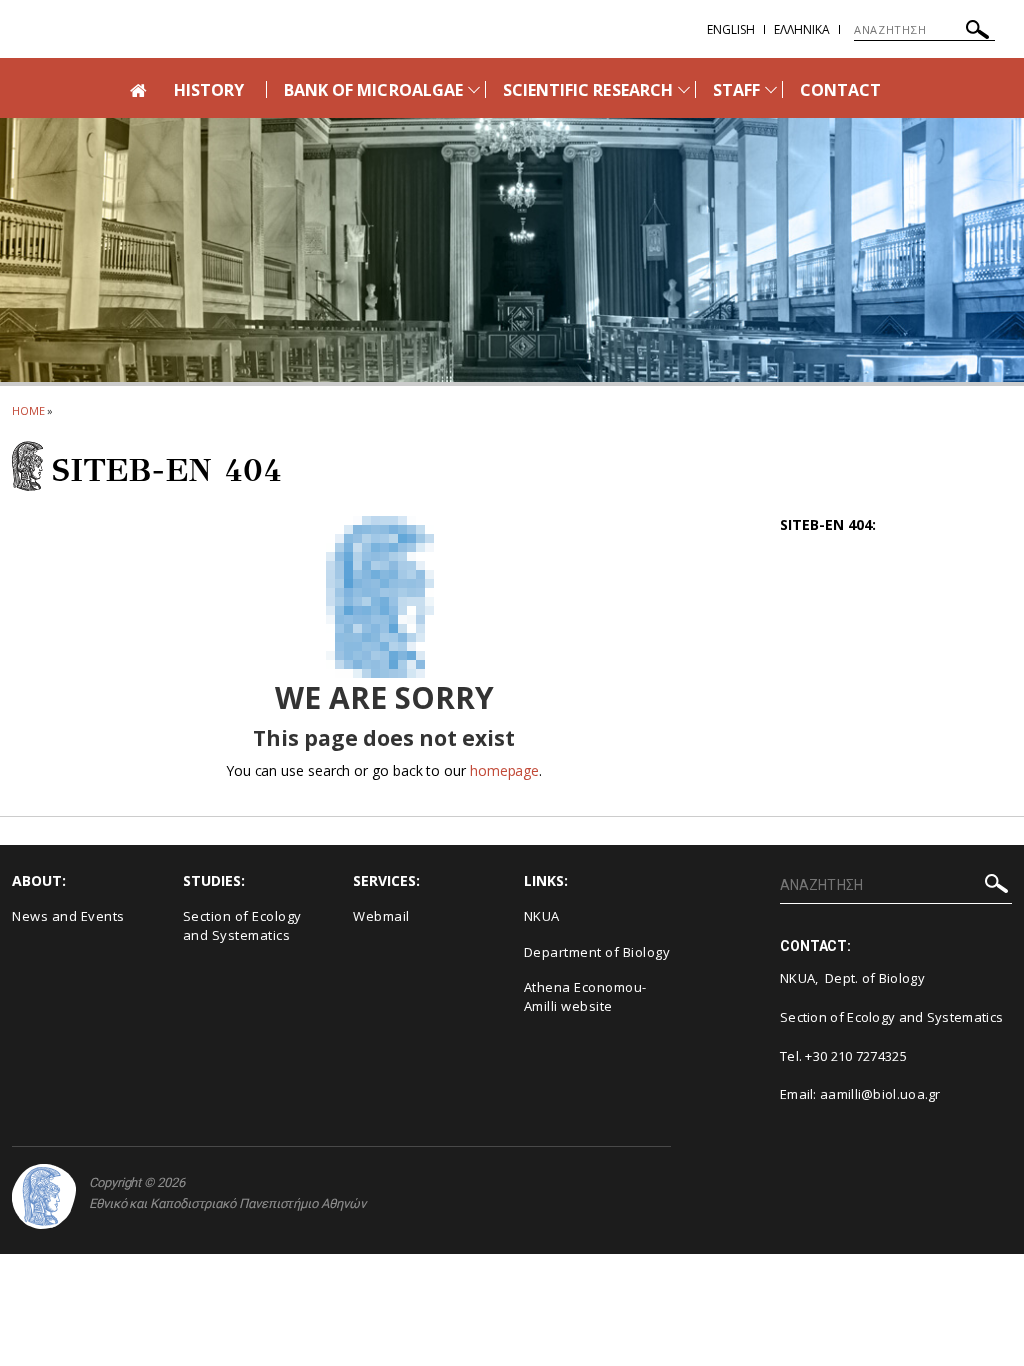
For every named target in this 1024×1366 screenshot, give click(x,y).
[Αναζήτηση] (977, 32)
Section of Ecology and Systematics (242, 925)
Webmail (381, 916)
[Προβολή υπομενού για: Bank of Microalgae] (474, 89)
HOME (28, 410)
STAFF (736, 90)
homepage (504, 770)
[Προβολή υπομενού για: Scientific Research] (684, 89)
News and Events (68, 916)
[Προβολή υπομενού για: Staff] (771, 89)
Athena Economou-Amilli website (585, 996)
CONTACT (840, 90)
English (731, 29)
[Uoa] (44, 1196)
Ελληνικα (802, 29)
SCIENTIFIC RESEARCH (588, 90)
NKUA (542, 916)
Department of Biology (597, 952)
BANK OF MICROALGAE (373, 90)
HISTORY (209, 90)
